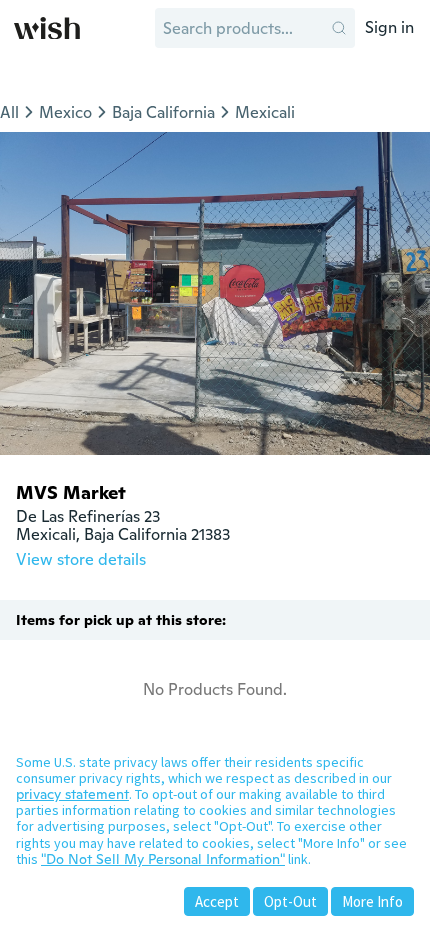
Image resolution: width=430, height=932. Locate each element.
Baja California (163, 112)
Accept (217, 901)
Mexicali (265, 112)
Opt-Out (290, 901)
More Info (372, 901)
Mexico (65, 112)
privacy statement (72, 794)
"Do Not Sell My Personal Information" (163, 859)
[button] (339, 28)
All (9, 112)
